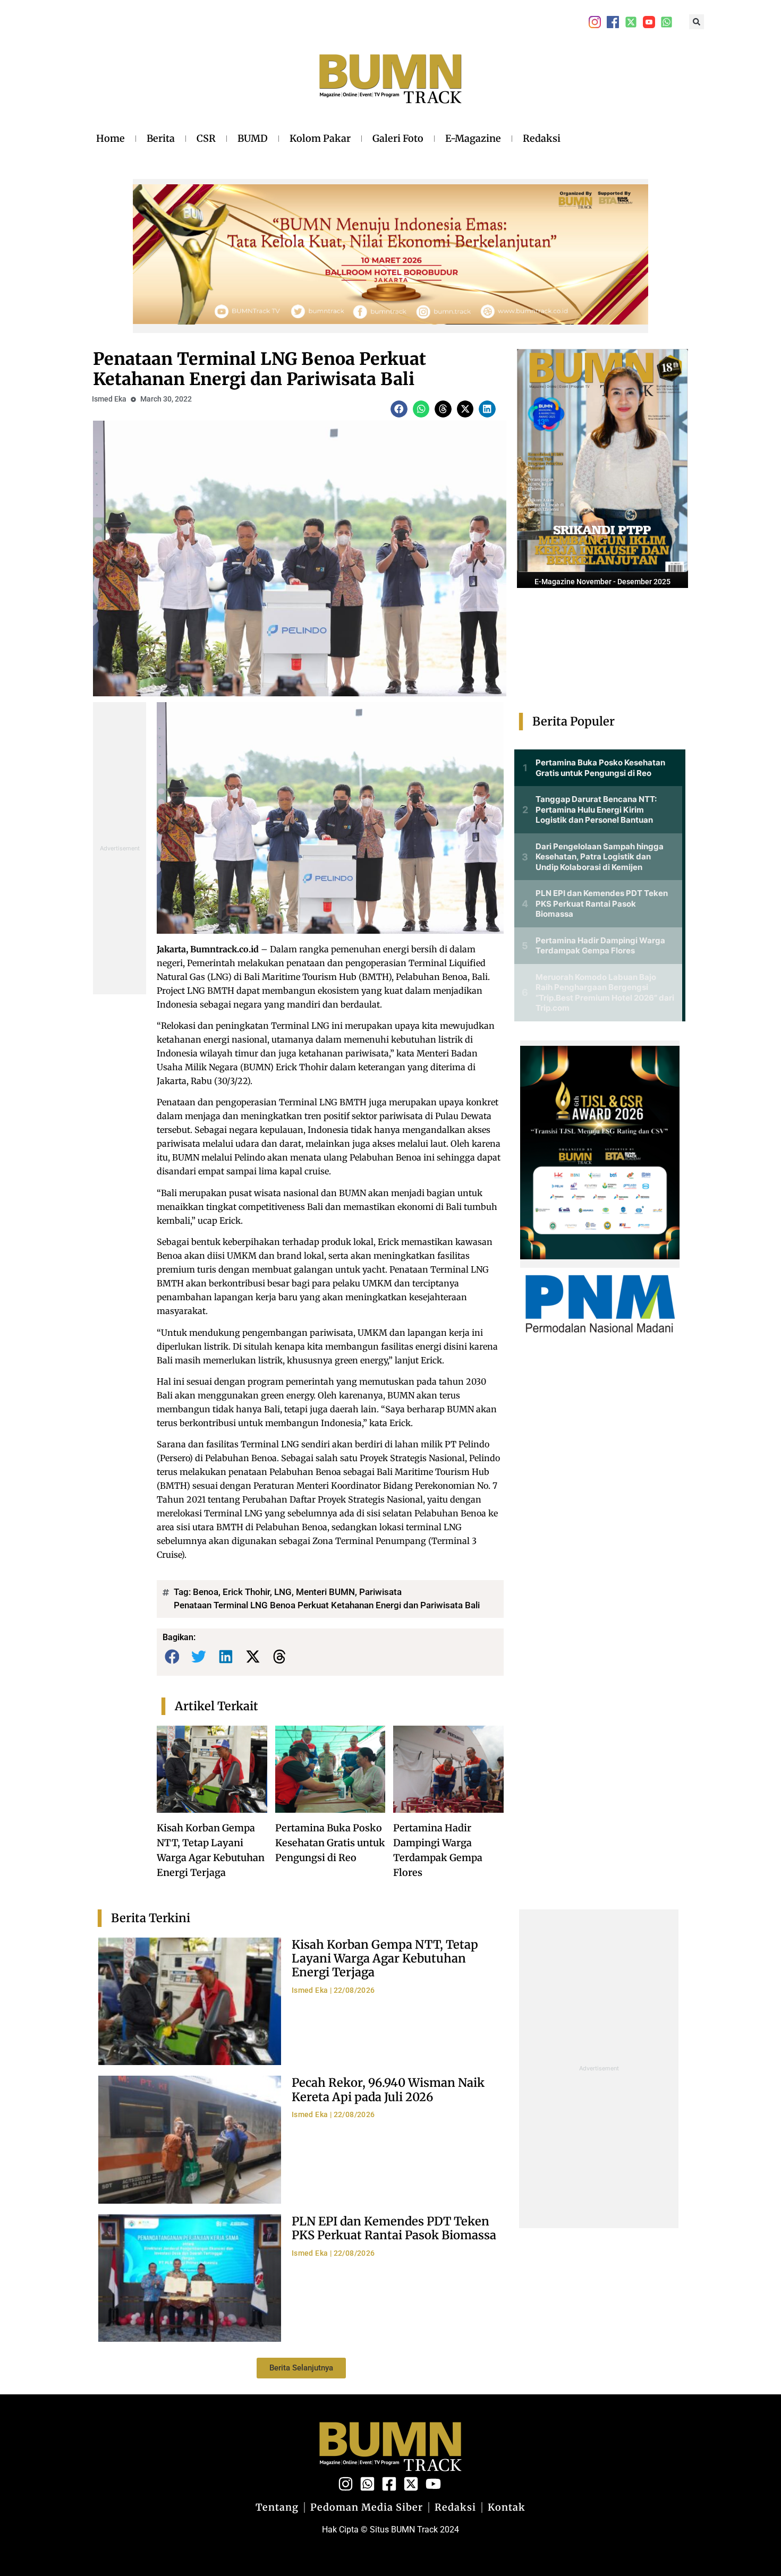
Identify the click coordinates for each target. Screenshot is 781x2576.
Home (111, 138)
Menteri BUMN (325, 1592)
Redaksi (542, 138)
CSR (206, 138)
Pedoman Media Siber (367, 2507)
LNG (283, 1592)
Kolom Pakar (320, 138)
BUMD (253, 138)
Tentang (277, 2507)
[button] (697, 22)
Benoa (206, 1592)
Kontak (507, 2507)
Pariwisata (380, 1592)
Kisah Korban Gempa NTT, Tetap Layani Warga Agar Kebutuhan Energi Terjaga (385, 1959)
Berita (161, 138)
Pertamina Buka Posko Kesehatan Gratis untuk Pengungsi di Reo (330, 1843)
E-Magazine (473, 138)
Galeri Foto (398, 138)
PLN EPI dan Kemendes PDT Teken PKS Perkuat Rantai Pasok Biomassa (394, 2228)
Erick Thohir (246, 1592)
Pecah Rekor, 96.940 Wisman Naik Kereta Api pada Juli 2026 (388, 2089)
